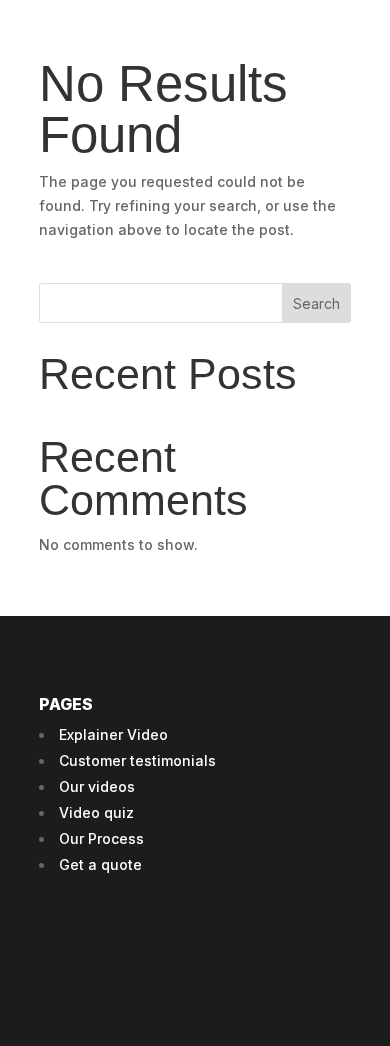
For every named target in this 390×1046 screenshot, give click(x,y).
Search (316, 303)
